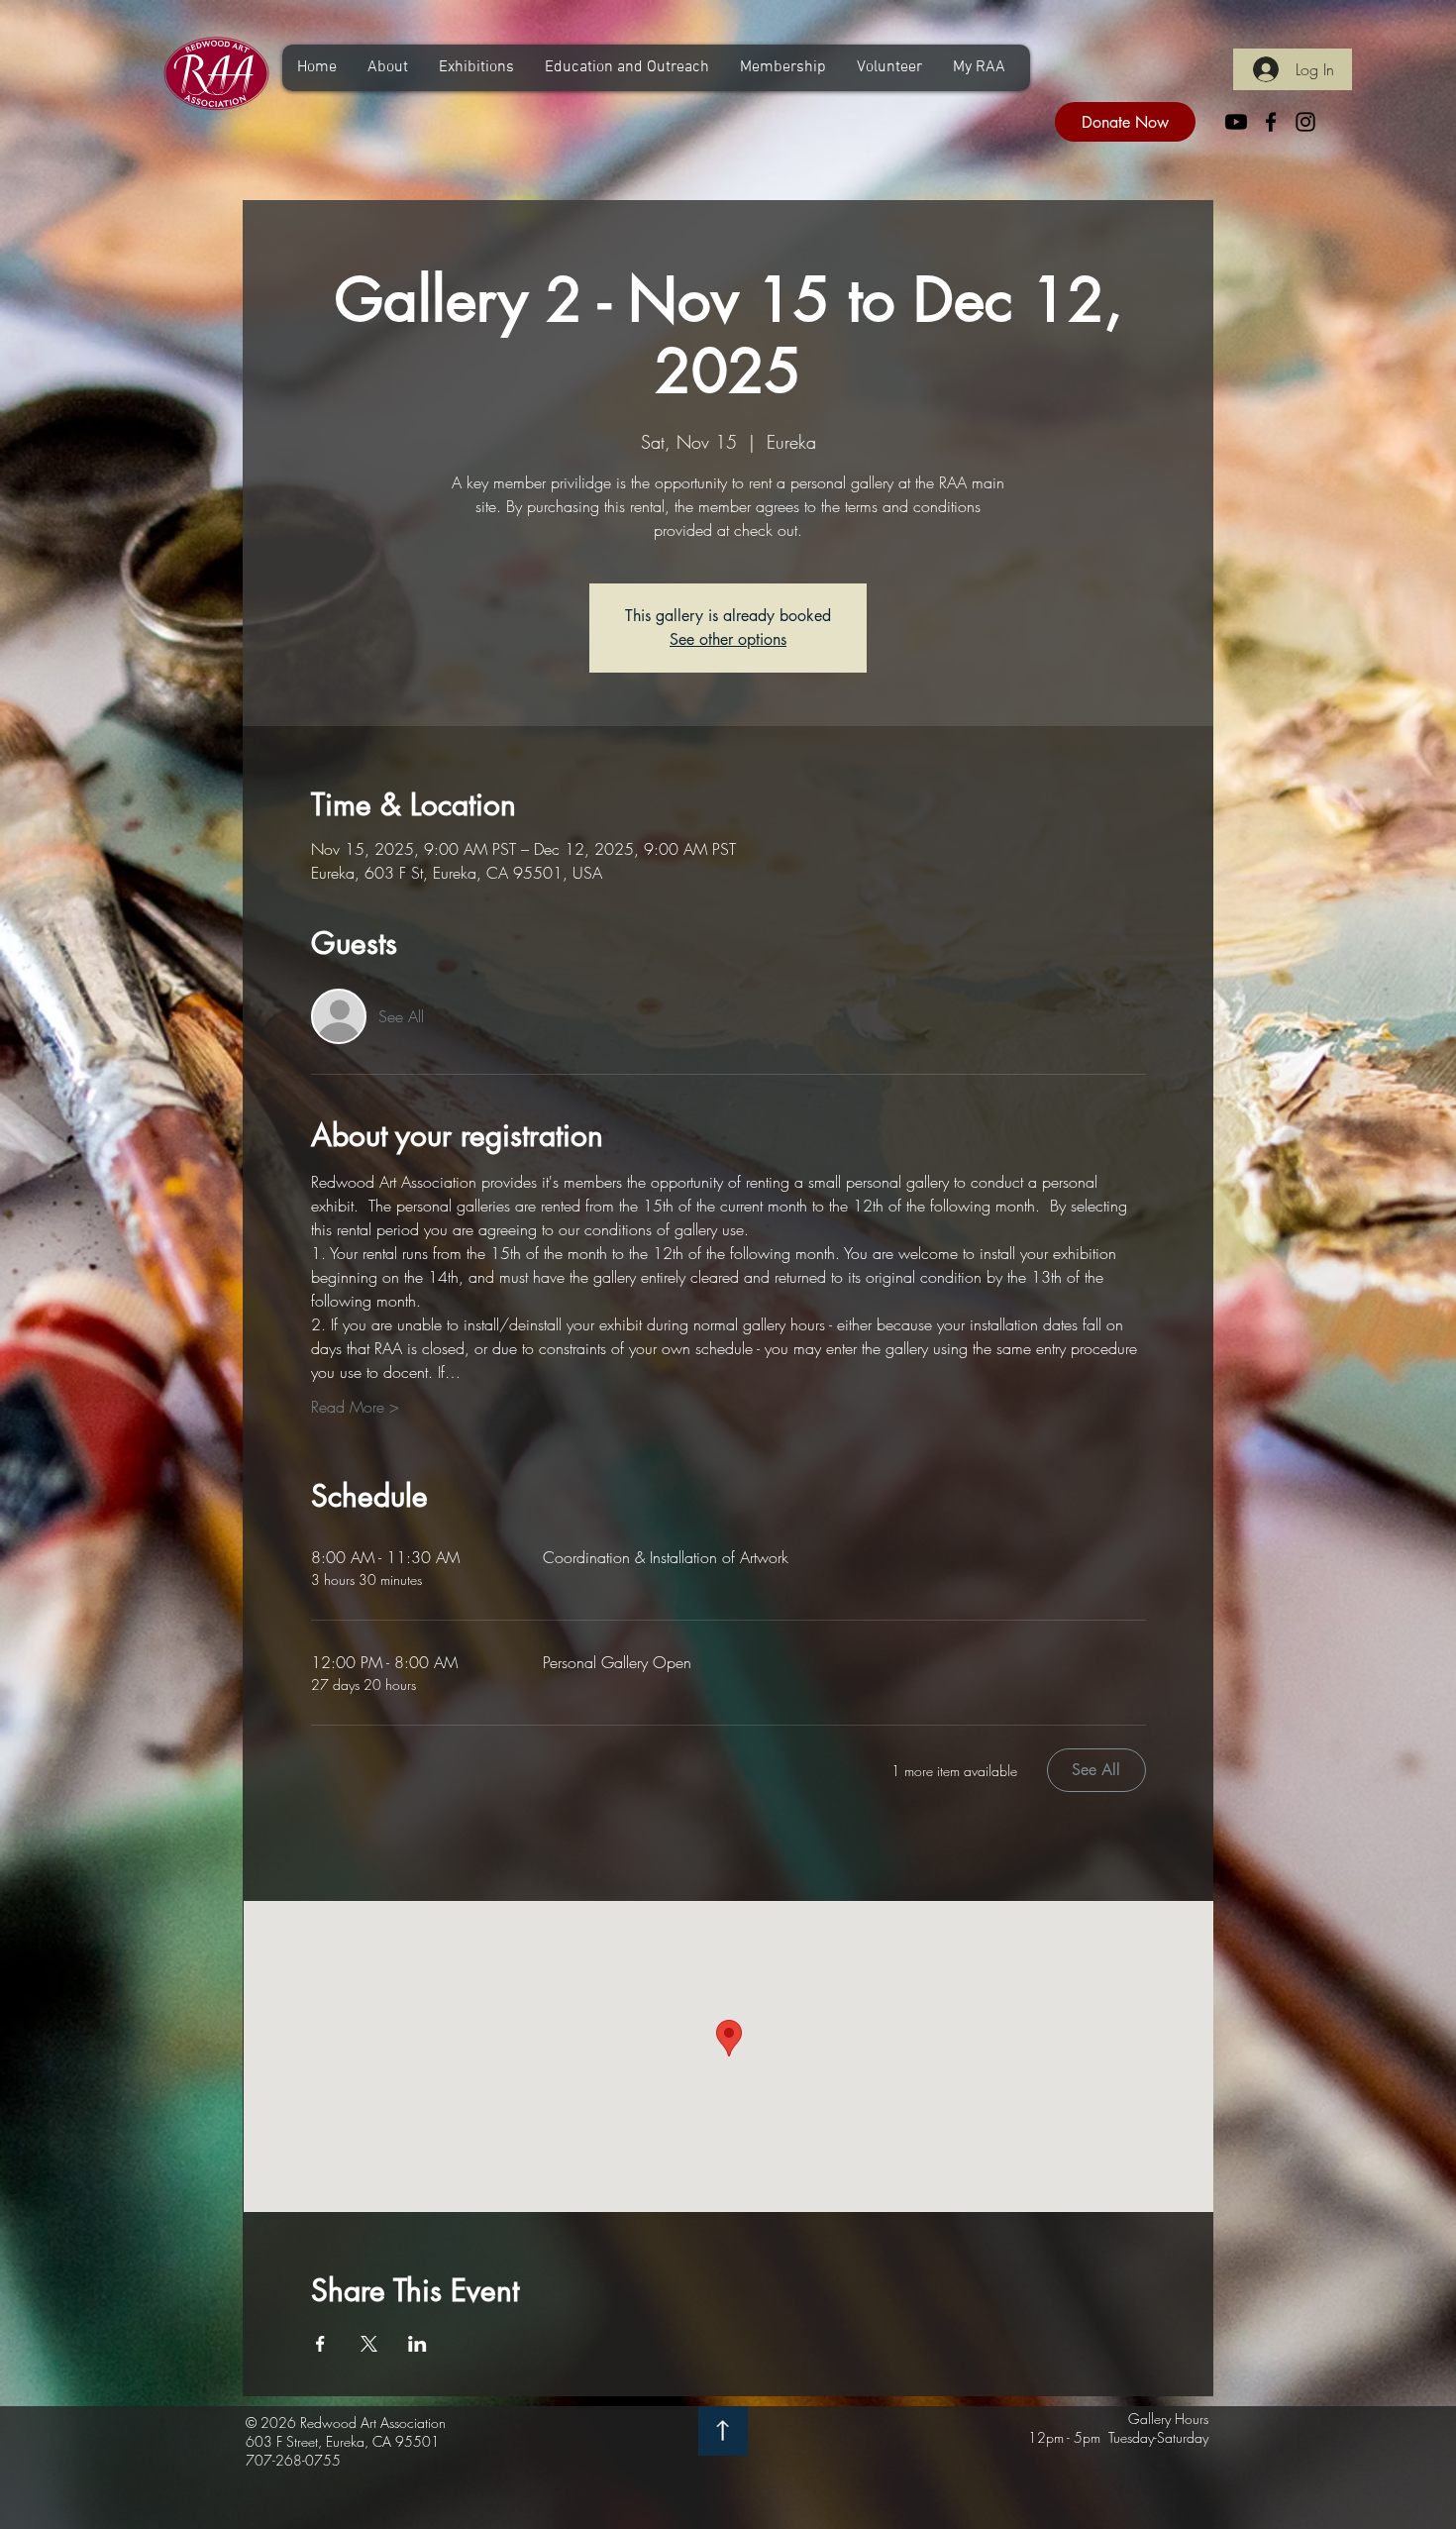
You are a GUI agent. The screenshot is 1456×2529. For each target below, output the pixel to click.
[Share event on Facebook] (320, 2344)
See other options (728, 639)
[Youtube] (1236, 122)
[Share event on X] (369, 2344)
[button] (387, 68)
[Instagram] (1305, 122)
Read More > (355, 1407)
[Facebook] (1271, 122)
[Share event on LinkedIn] (417, 2344)
